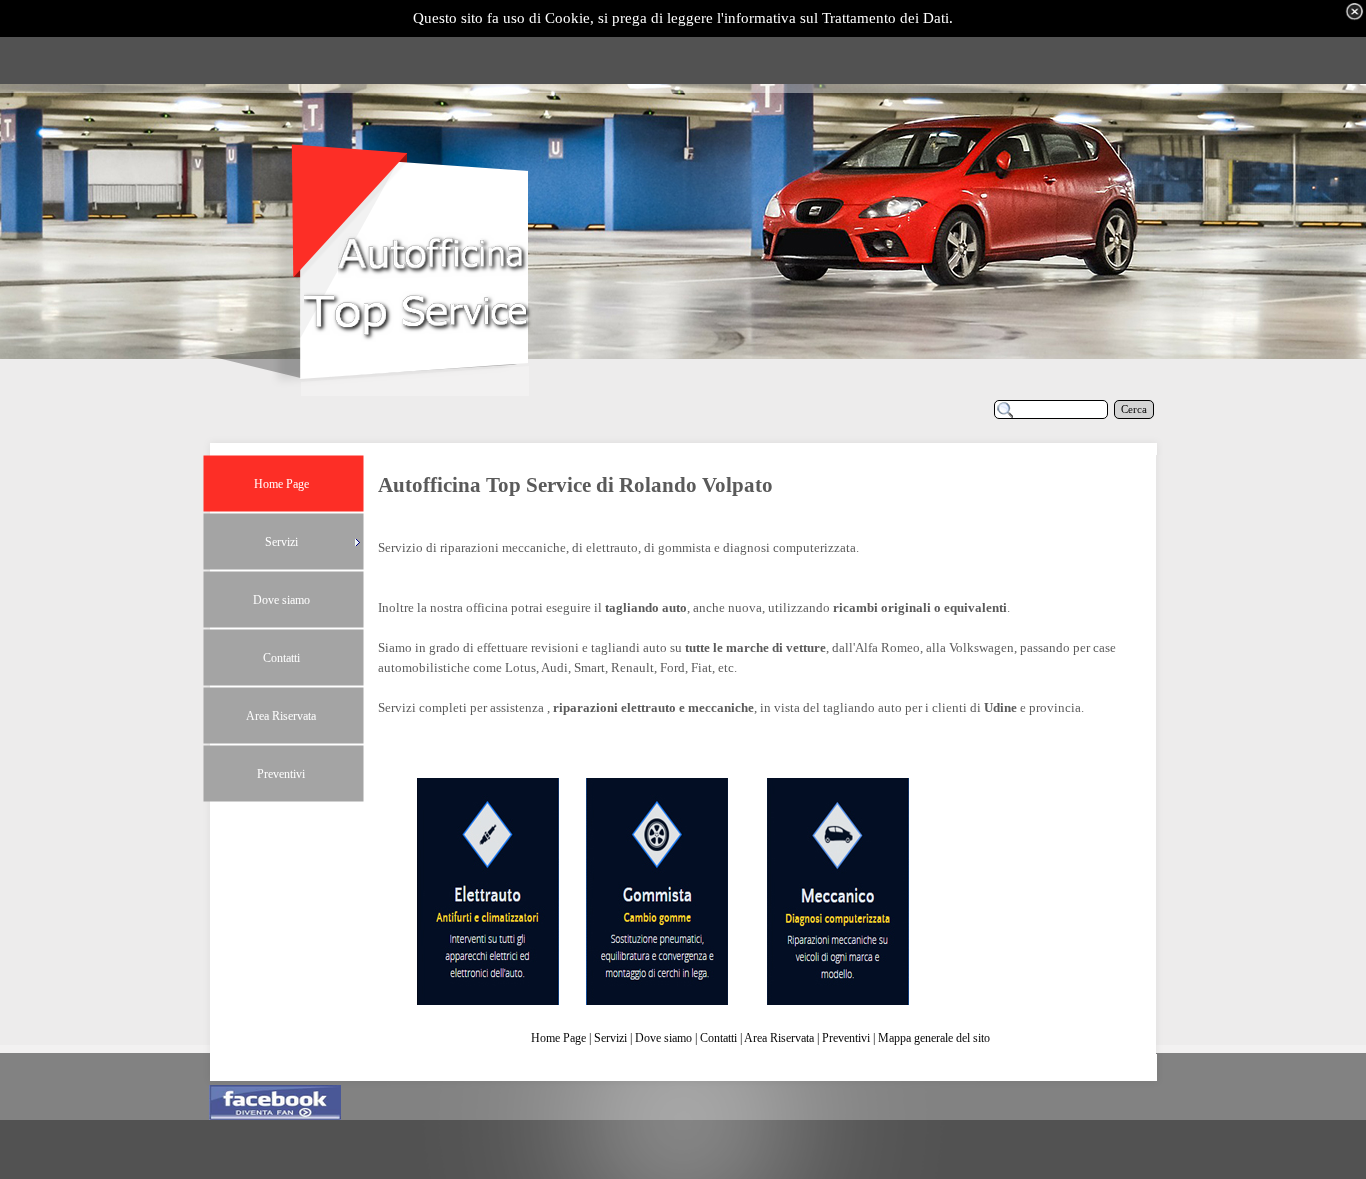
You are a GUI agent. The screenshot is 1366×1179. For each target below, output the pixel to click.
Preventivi (846, 1038)
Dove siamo (663, 1038)
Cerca (1134, 409)
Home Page (558, 1038)
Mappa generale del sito (934, 1038)
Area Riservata (779, 1038)
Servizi (610, 1038)
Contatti (718, 1038)
